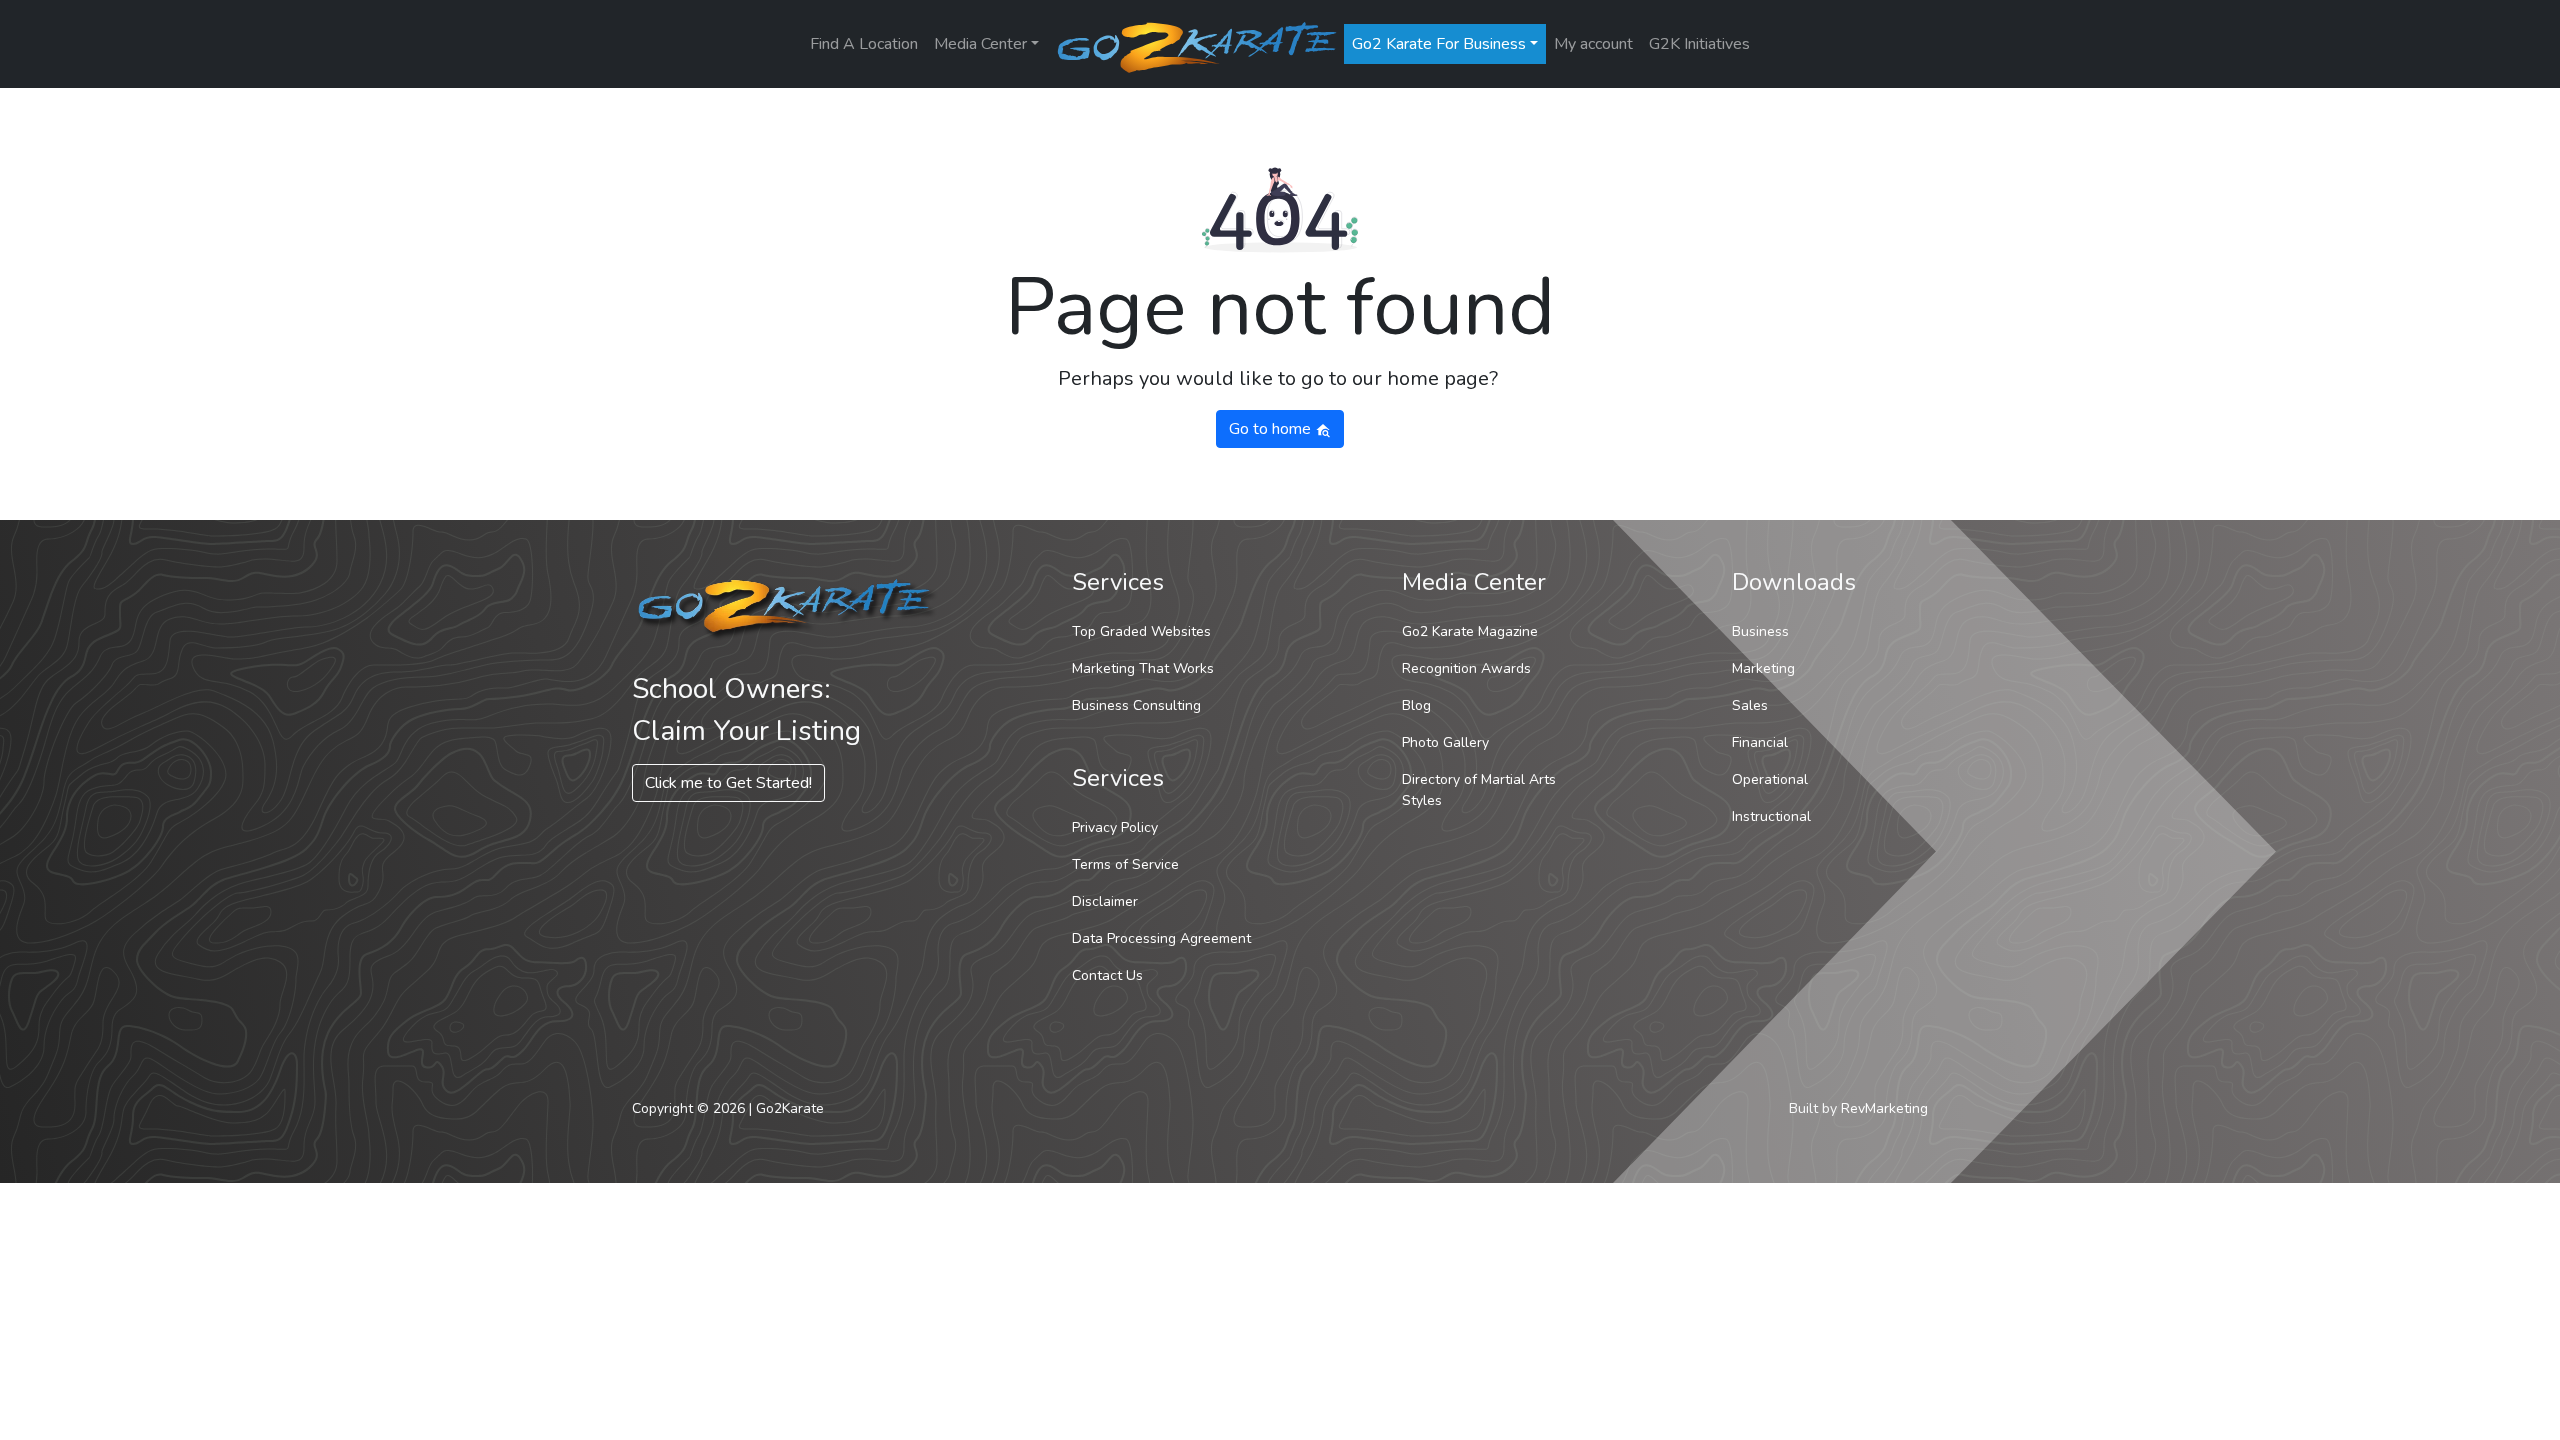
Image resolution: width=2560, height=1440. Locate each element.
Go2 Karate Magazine (1470, 631)
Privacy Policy (1115, 827)
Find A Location (864, 44)
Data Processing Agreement (1161, 938)
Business (1760, 631)
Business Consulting (1136, 705)
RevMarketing (1884, 1108)
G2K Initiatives (1699, 44)
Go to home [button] (1272, 429)
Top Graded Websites (1141, 631)
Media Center (980, 44)
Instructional (1771, 816)
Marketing (1763, 668)
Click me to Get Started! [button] (728, 783)
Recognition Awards (1466, 668)
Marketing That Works (1143, 668)
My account (1593, 44)
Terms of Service (1125, 864)
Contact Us (1107, 975)
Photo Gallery (1445, 742)
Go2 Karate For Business (1439, 44)
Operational (1770, 779)
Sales (1750, 705)
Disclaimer (1105, 901)
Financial (1760, 742)
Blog (1416, 705)
